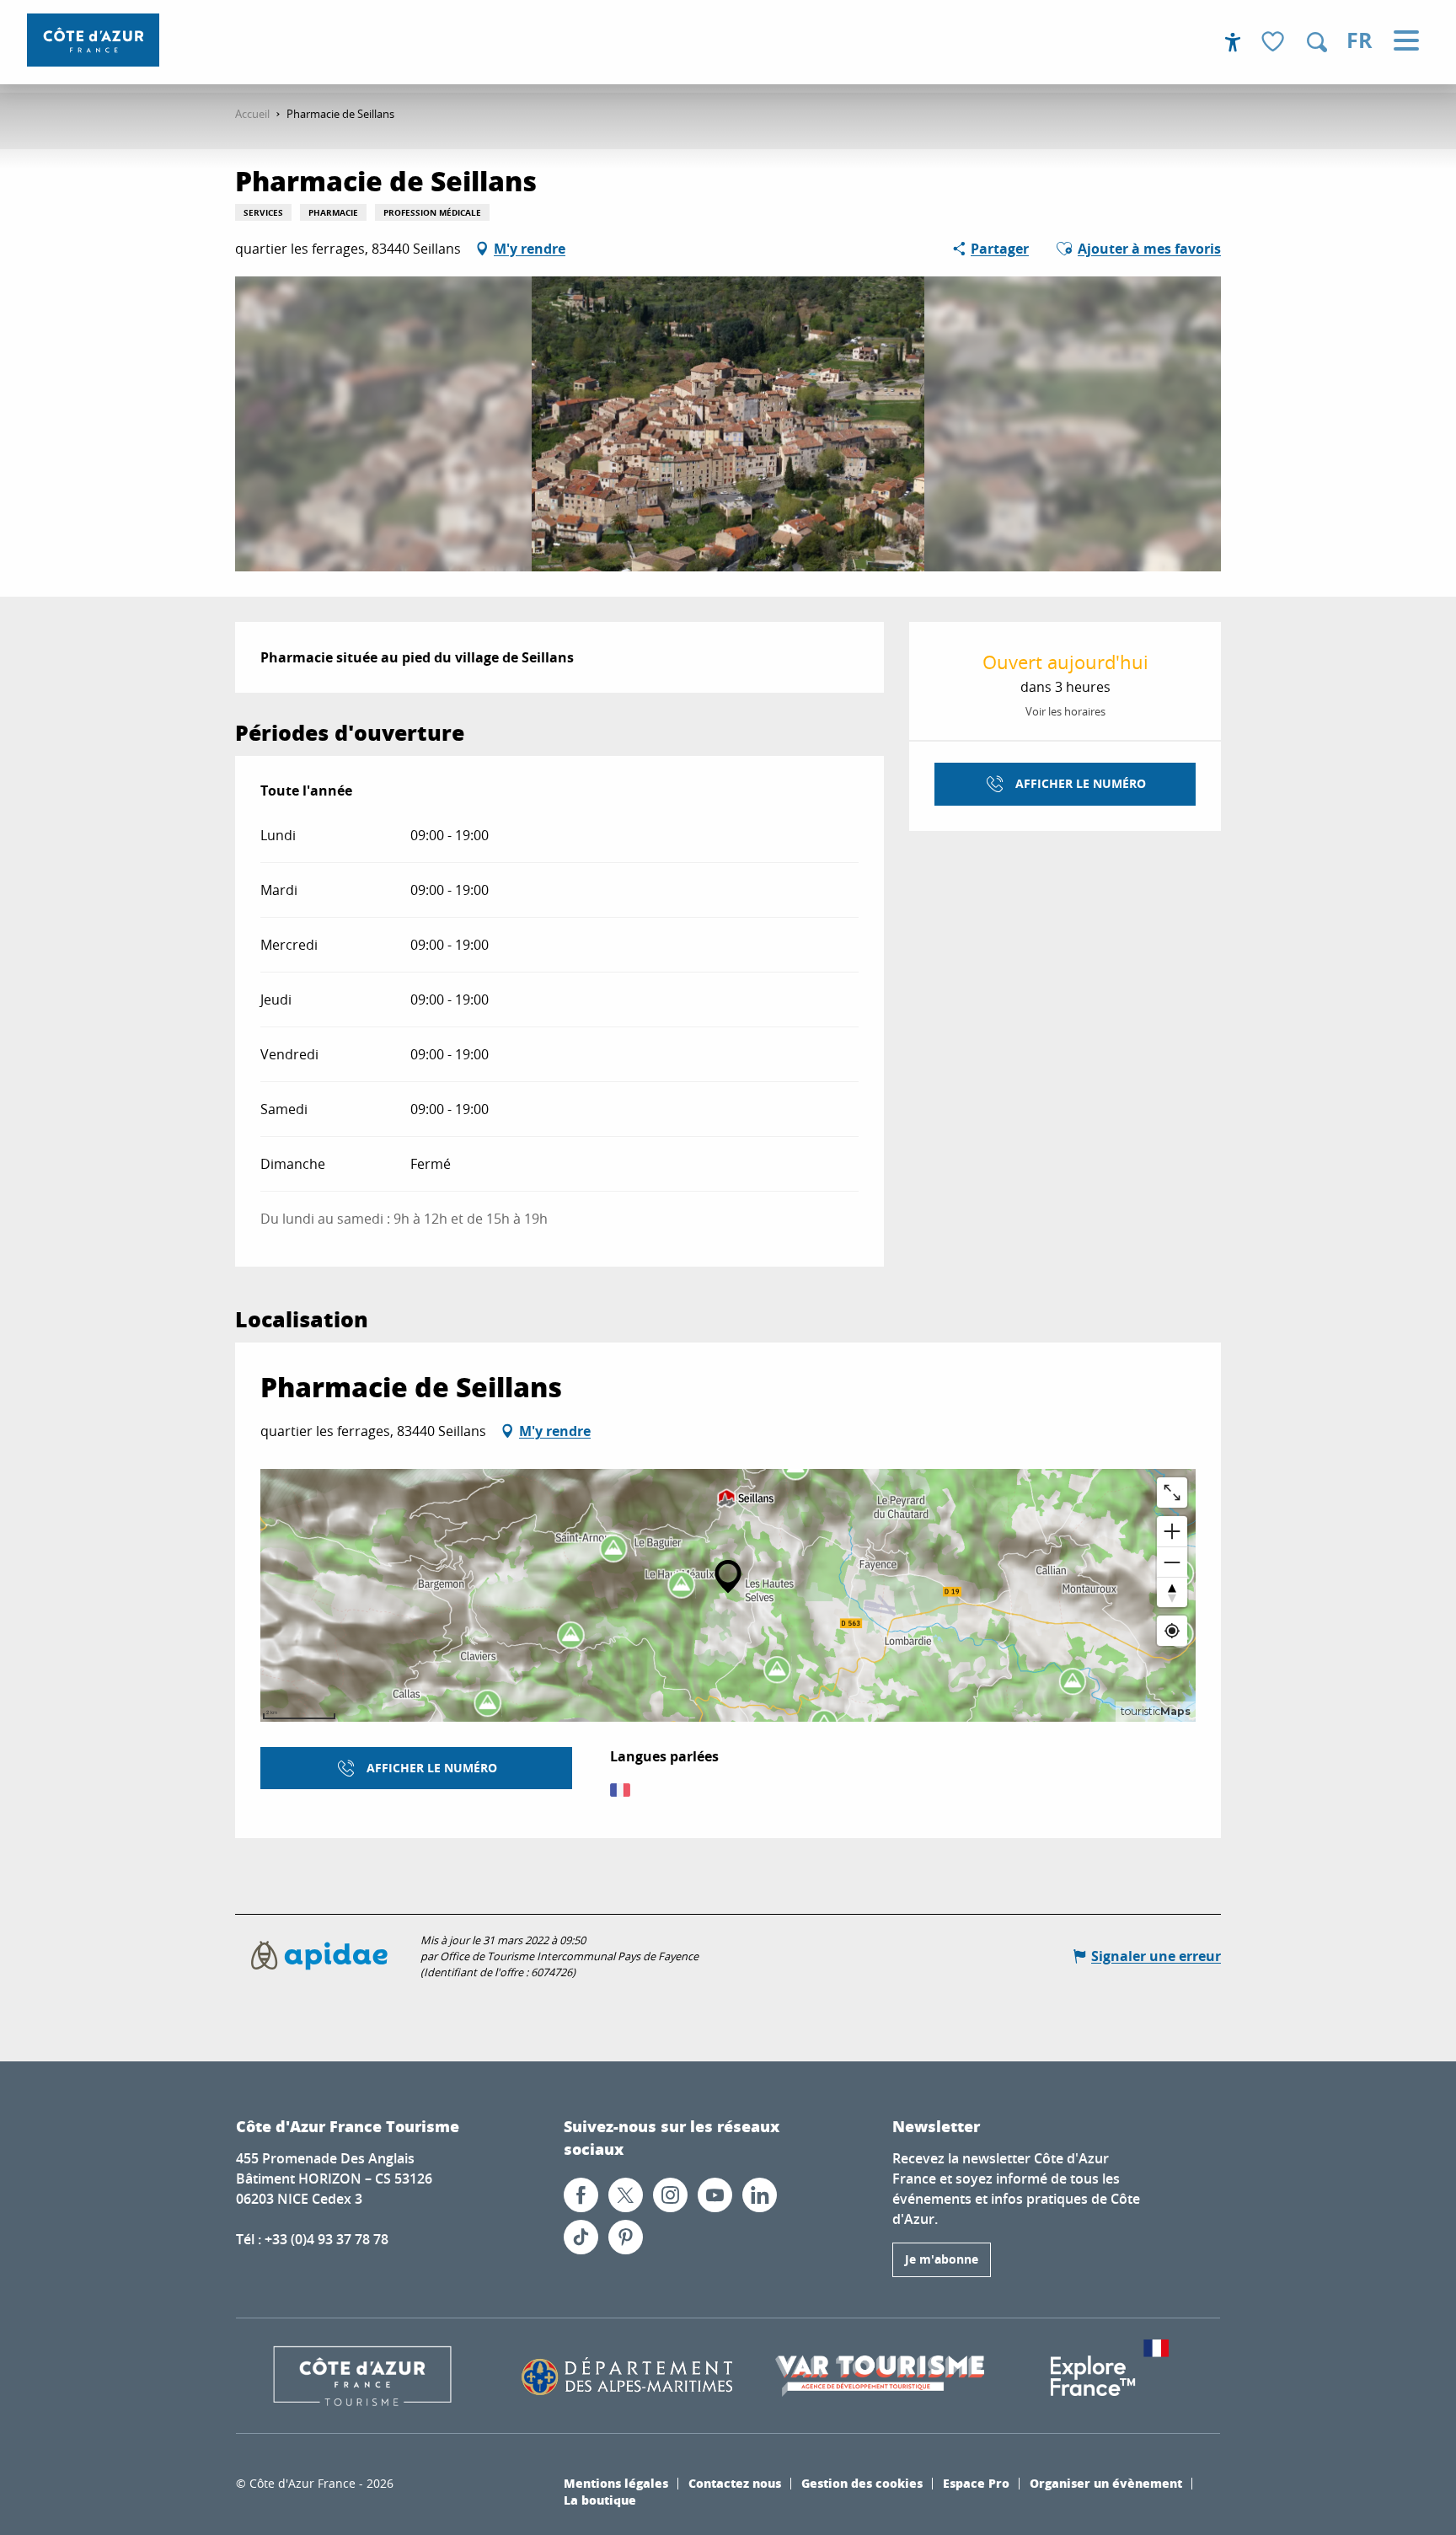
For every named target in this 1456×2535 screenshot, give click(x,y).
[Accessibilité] (1233, 42)
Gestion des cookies (862, 2483)
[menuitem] (93, 40)
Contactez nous (735, 2483)
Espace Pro (976, 2483)
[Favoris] (1275, 43)
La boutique (600, 2500)
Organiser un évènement (1106, 2483)
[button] (1317, 42)
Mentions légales (616, 2483)
